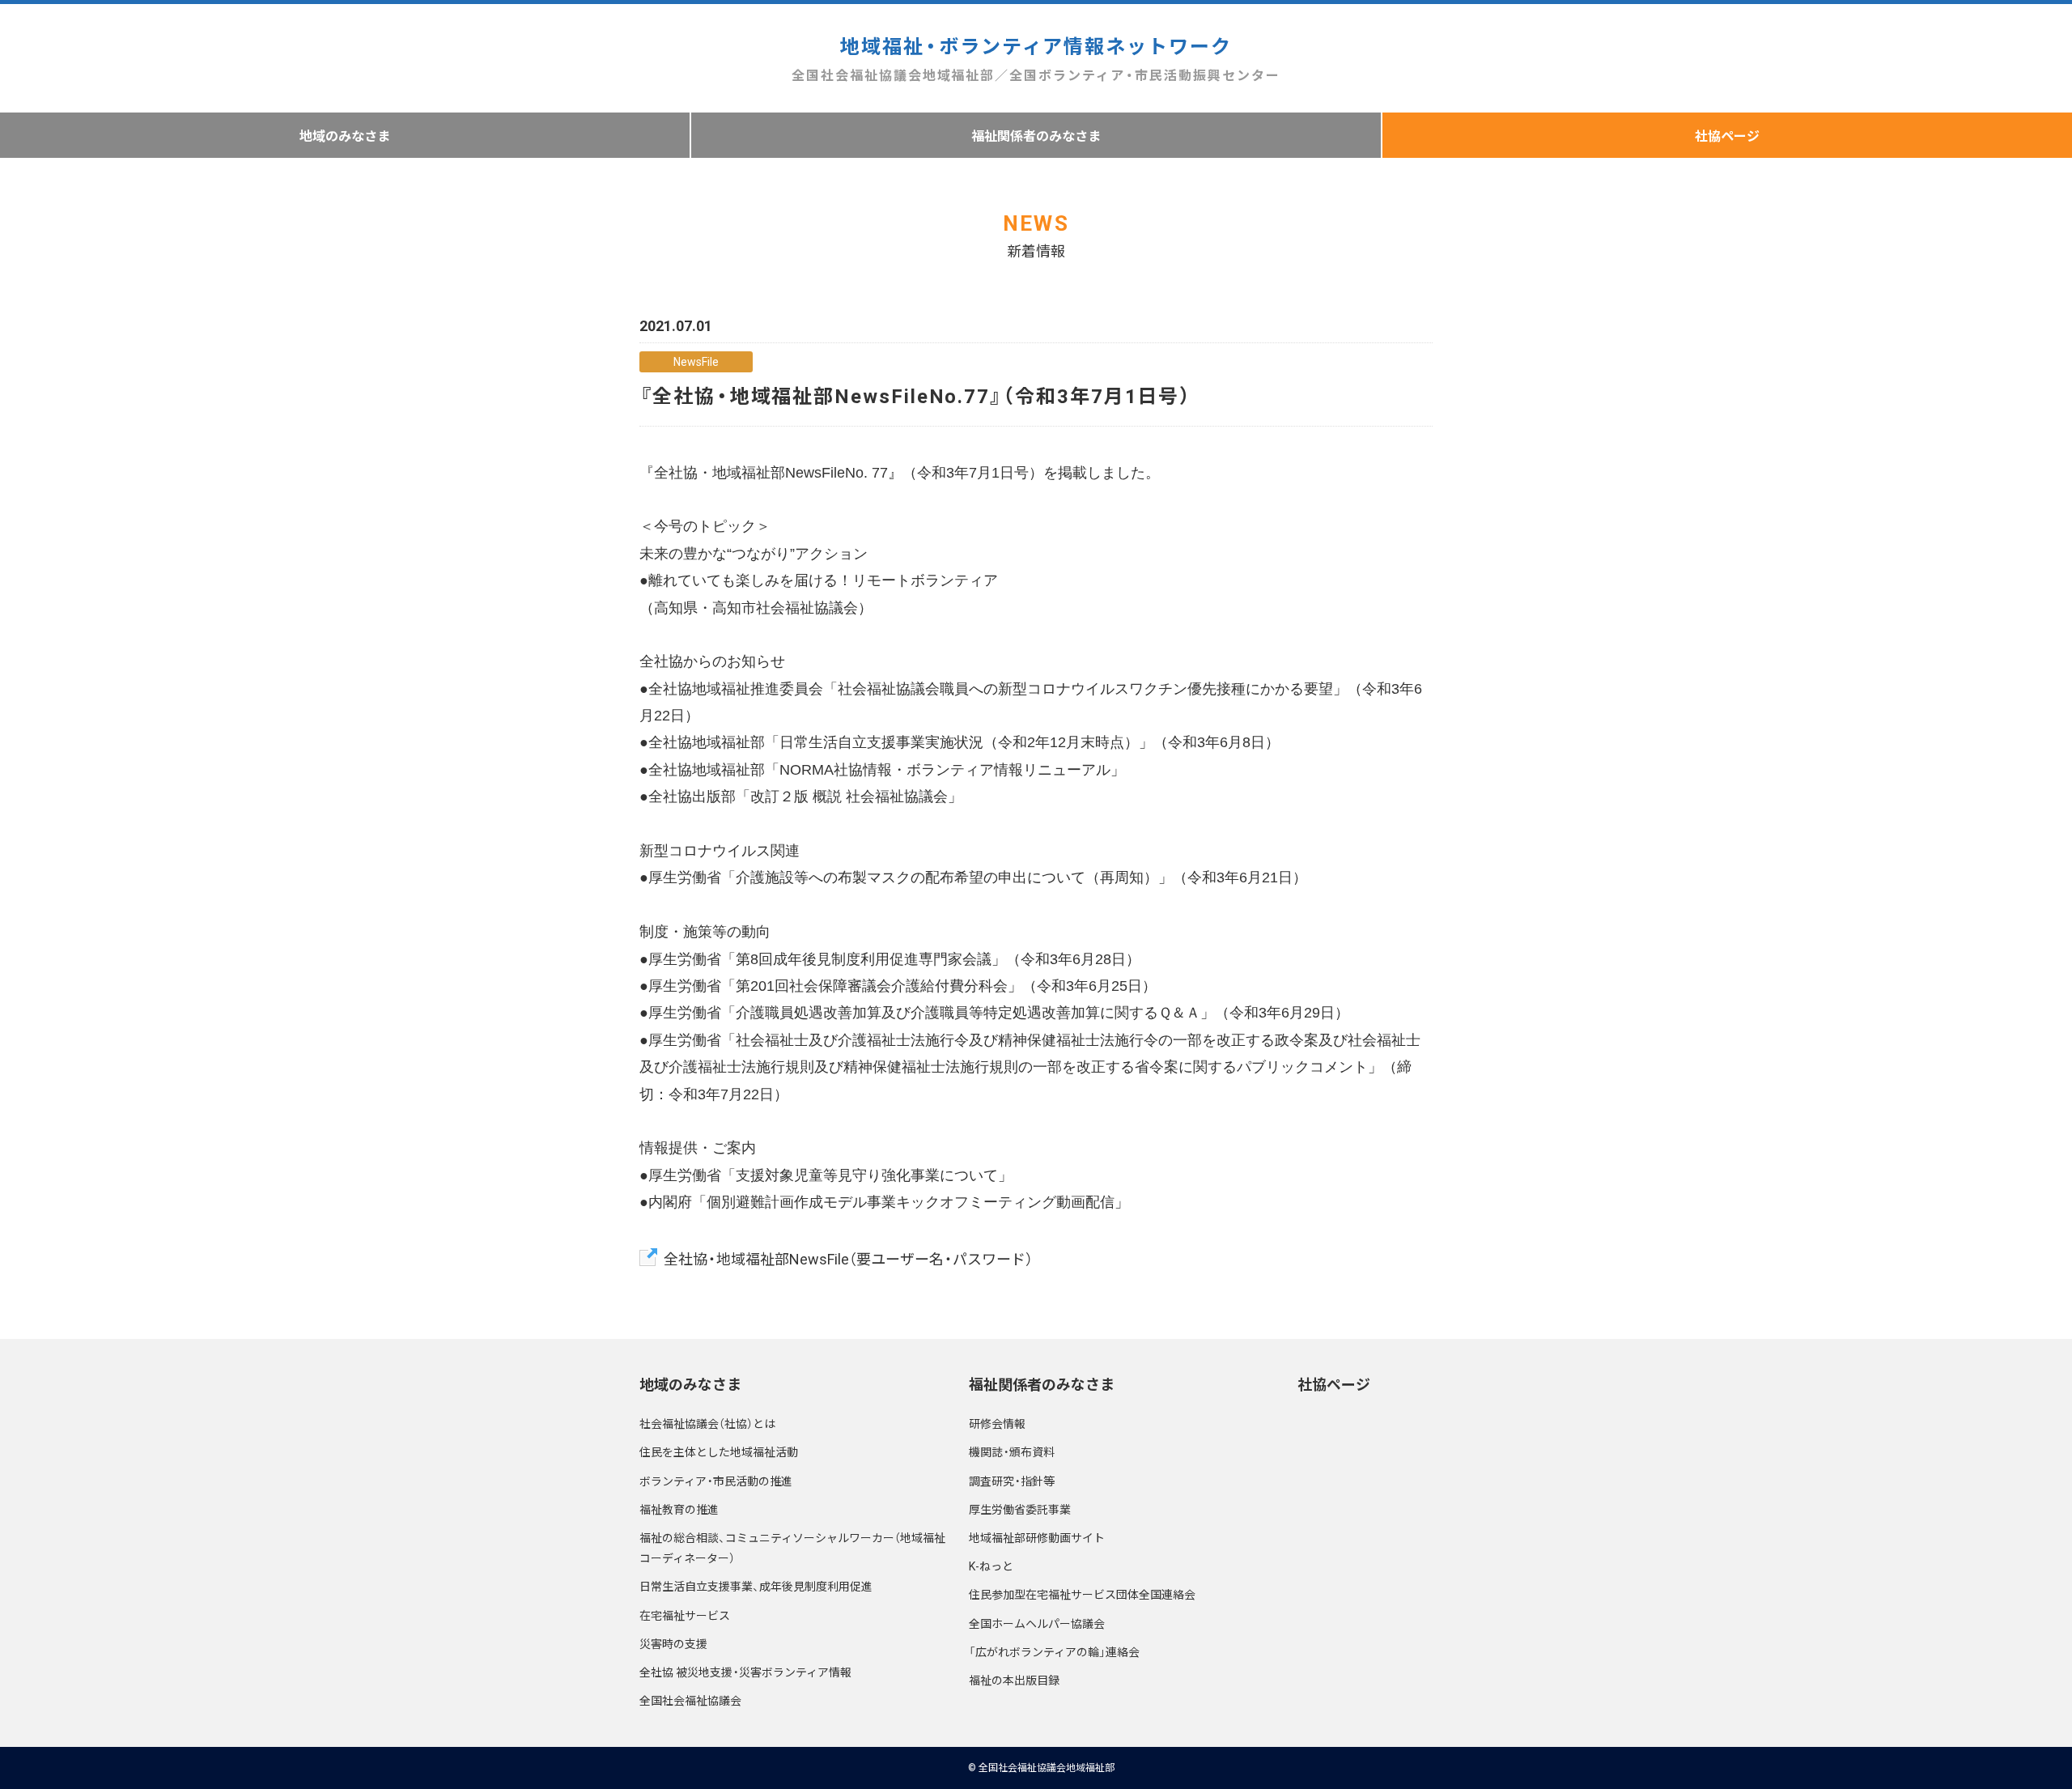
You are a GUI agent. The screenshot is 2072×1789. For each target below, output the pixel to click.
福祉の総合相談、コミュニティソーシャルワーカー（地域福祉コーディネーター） (792, 1547)
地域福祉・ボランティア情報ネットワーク (1036, 57)
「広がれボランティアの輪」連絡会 (1054, 1651)
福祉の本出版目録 (1014, 1680)
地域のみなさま (345, 135)
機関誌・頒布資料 (1012, 1451)
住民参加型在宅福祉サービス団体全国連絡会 (1082, 1594)
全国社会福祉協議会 (690, 1700)
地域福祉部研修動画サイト (1037, 1537)
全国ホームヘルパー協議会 (1037, 1623)
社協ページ (1727, 135)
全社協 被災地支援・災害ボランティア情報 (745, 1672)
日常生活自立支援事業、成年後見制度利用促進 (756, 1586)
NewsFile (696, 361)
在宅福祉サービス (685, 1615)
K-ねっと (991, 1566)
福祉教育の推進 (679, 1509)
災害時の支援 (673, 1643)
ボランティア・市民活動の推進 (716, 1481)
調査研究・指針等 (1012, 1481)
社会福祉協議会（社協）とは (707, 1423)
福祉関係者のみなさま (1036, 135)
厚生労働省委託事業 (1020, 1509)
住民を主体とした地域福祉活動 (719, 1451)
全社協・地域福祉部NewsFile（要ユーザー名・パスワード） (848, 1258)
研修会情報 (997, 1423)
